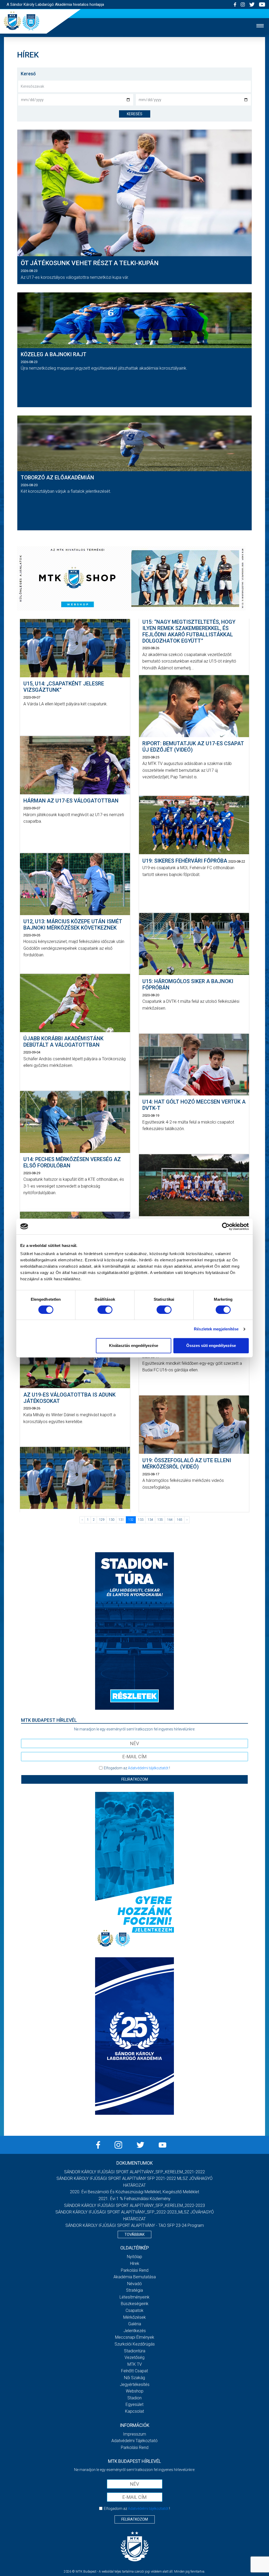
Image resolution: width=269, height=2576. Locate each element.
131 (121, 1520)
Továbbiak (134, 2234)
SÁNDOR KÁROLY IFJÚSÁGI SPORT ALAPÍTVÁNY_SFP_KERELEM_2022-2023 (134, 2205)
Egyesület (134, 2404)
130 (112, 1520)
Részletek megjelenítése (216, 1329)
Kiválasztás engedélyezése (134, 1345)
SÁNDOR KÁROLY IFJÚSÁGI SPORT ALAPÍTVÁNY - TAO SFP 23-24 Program (135, 2225)
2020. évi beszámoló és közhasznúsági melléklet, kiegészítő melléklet (134, 2192)
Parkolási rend (135, 2270)
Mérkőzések (134, 2317)
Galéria (135, 2324)
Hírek (135, 2263)
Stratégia (134, 2290)
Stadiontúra (135, 2351)
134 (150, 1520)
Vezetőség (134, 2357)
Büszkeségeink (135, 2304)
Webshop (135, 2391)
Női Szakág (134, 2378)
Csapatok (134, 2310)
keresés (135, 114)
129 (102, 1520)
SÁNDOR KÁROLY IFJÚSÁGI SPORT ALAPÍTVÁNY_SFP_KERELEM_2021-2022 (134, 2172)
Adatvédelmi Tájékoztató (134, 2441)
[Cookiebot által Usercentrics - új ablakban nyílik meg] (226, 1226)
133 (141, 1520)
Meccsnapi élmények (135, 2337)
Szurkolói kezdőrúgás (135, 2344)
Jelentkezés (135, 2331)
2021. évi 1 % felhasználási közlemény (134, 2199)
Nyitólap (134, 2257)
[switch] (105, 1310)
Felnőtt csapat (134, 2371)
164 (170, 1520)
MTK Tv (135, 2364)
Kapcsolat (134, 2411)
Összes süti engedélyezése (211, 1345)
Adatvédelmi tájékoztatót (148, 1768)
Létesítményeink (134, 2297)
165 (180, 1520)
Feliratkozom (135, 1779)
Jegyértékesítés (135, 2384)
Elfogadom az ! (137, 1768)
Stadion (134, 2398)
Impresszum (134, 2434)
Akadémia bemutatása (135, 2277)
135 (160, 1520)
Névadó (134, 2284)
